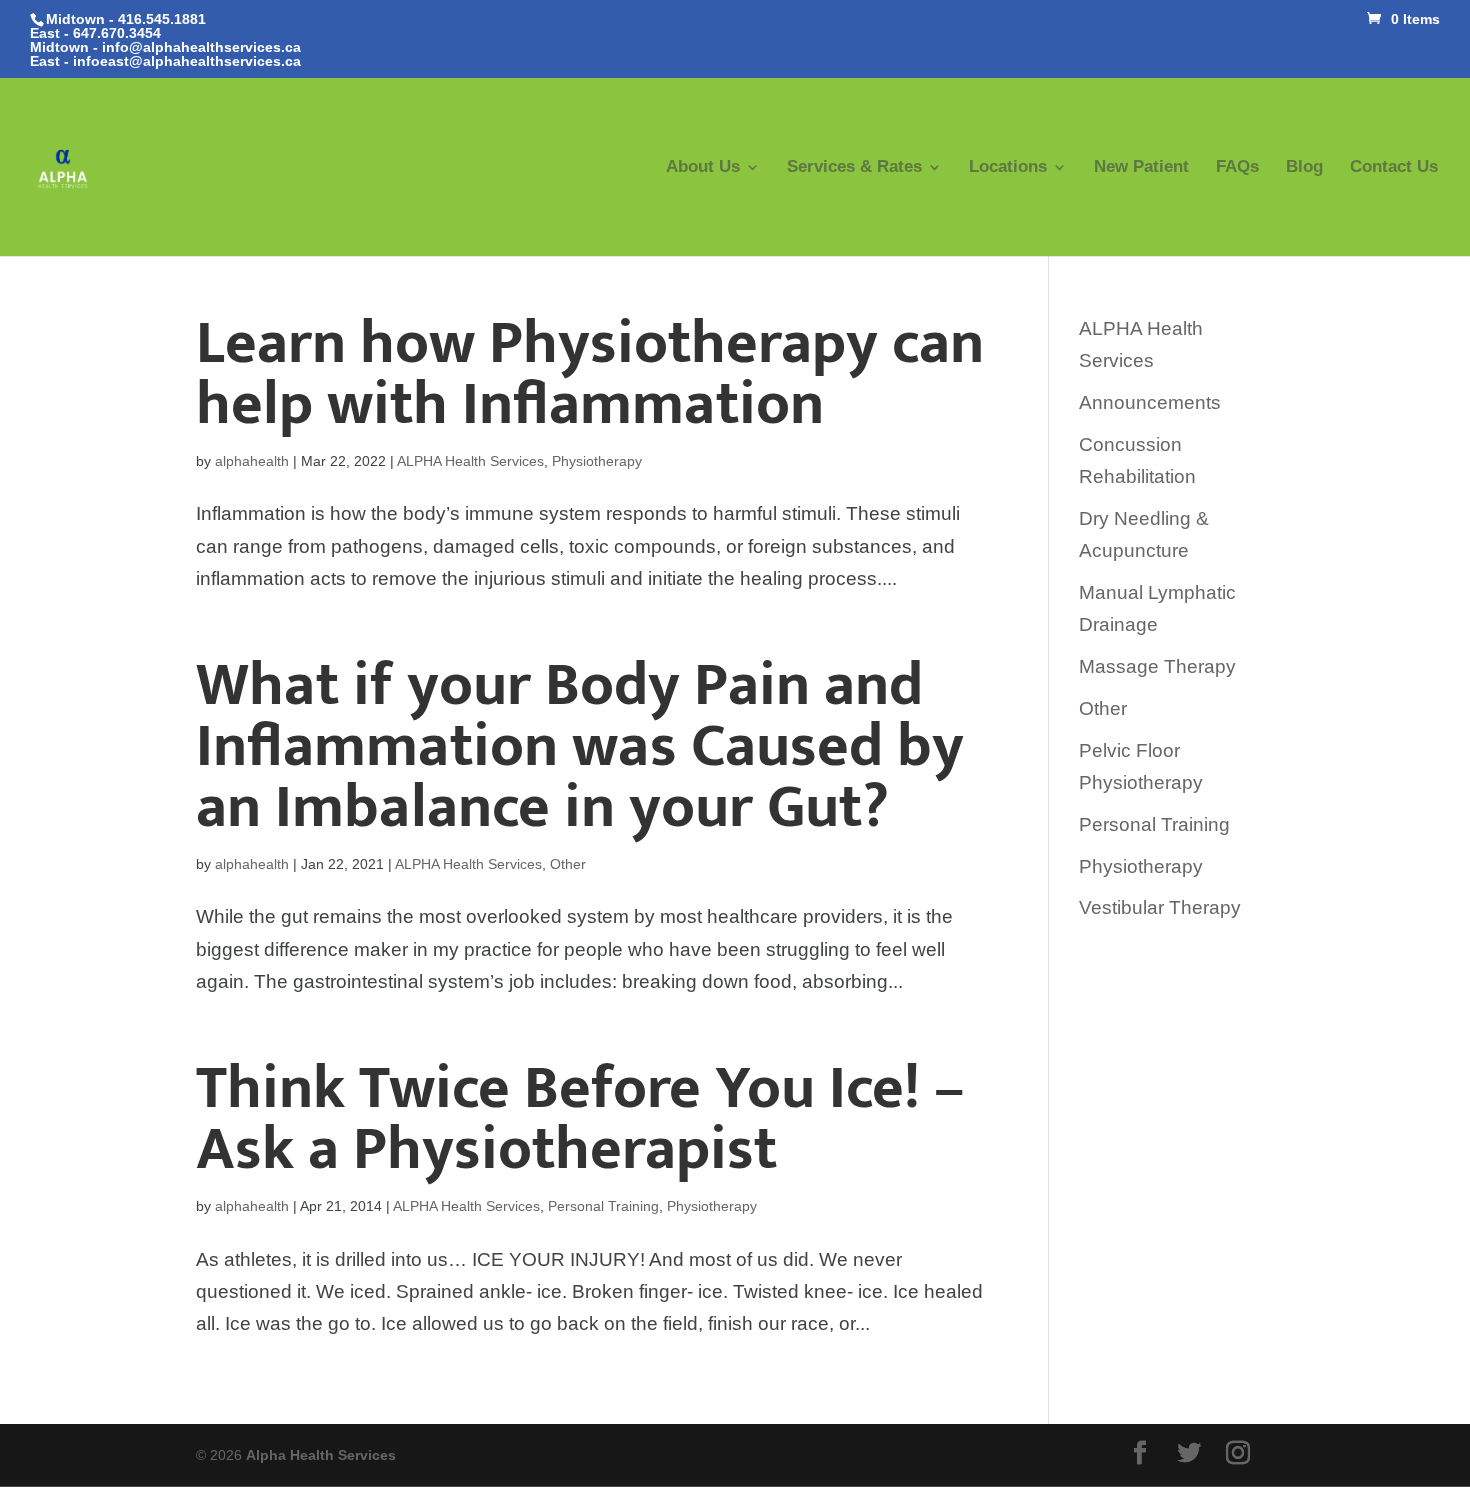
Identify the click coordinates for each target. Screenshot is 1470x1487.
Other (568, 864)
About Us (703, 168)
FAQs (1237, 168)
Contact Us (1394, 168)
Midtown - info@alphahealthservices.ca (165, 47)
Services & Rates (854, 168)
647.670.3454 (117, 33)
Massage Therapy (1157, 666)
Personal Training (603, 1206)
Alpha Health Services (321, 1455)
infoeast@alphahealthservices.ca (187, 61)
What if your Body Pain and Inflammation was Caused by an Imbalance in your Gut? (580, 746)
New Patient (1141, 168)
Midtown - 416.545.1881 (126, 19)
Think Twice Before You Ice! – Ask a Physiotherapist (580, 1119)
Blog (1304, 168)
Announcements (1150, 402)
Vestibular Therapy (1160, 907)
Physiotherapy (597, 461)
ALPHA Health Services (470, 461)
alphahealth (252, 461)
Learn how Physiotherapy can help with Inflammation (590, 374)
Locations (1008, 168)
